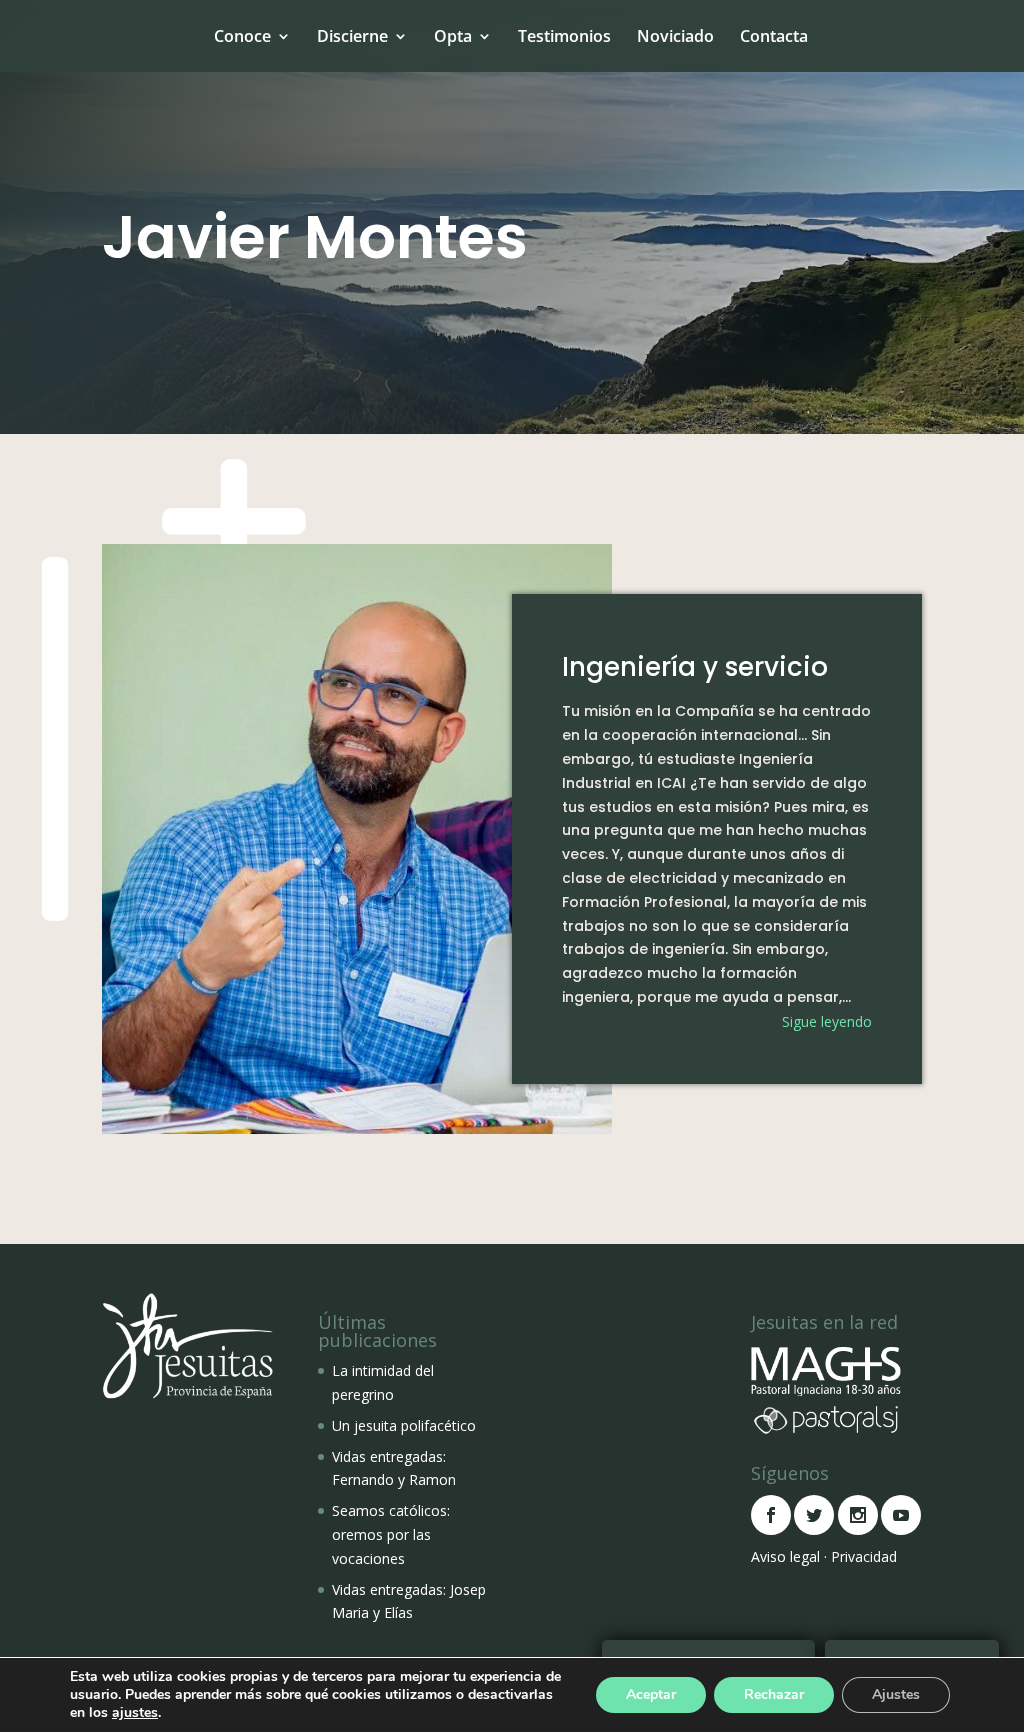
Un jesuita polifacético (404, 1425)
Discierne (352, 36)
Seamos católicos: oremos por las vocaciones (391, 1534)
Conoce (242, 36)
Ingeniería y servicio (695, 667)
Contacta (774, 36)
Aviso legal (785, 1556)
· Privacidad (860, 1556)
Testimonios (564, 36)
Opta (453, 36)
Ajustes (896, 1694)
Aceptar (651, 1694)
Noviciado (675, 36)
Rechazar (774, 1694)
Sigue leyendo (827, 1021)
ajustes (135, 1713)
